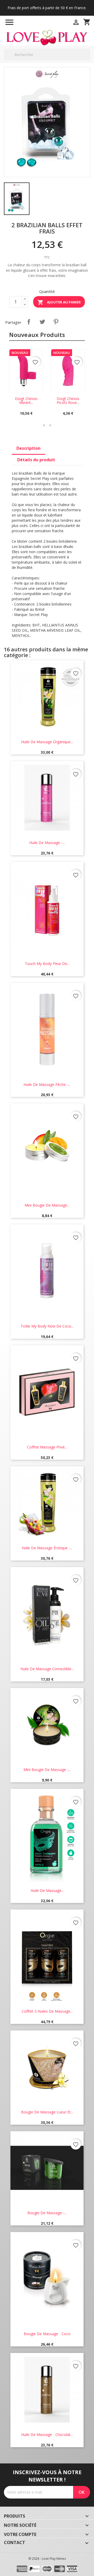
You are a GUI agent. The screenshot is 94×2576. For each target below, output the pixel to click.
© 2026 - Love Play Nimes (47, 2559)
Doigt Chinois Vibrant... (26, 401)
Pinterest (56, 322)
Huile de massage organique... (47, 742)
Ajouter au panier (59, 302)
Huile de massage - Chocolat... (47, 2435)
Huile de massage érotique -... (47, 1548)
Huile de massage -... (47, 843)
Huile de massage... (47, 1891)
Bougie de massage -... (47, 2213)
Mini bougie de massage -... (47, 1770)
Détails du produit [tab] (36, 460)
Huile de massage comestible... (47, 1669)
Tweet (42, 322)
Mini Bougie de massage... (47, 1205)
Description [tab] (28, 448)
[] (88, 60)
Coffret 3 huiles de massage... (47, 2011)
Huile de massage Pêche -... (47, 1084)
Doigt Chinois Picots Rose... (68, 401)
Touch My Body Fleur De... (47, 964)
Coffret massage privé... (47, 1447)
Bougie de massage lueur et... (47, 2112)
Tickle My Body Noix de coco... (47, 1326)
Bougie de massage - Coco (47, 2334)
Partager (29, 322)
